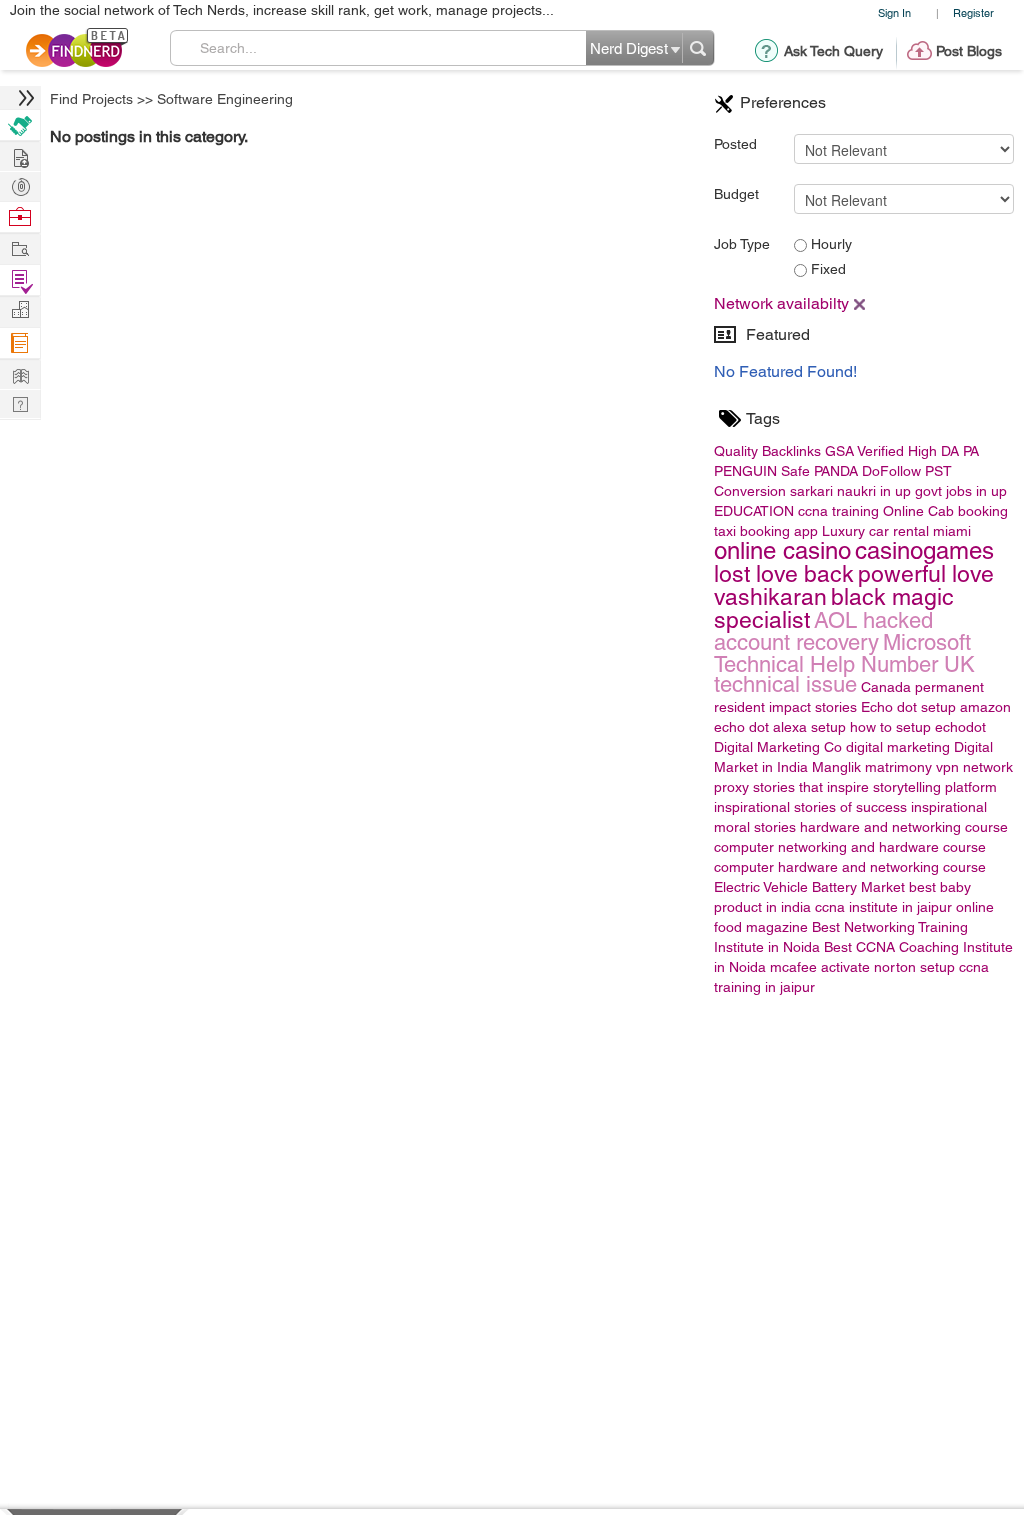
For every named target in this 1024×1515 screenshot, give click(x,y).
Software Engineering (225, 99)
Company (20, 310)
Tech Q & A (20, 402)
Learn (20, 343)
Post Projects (20, 155)
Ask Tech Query (833, 51)
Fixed (826, 269)
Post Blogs (969, 51)
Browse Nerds (20, 184)
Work (20, 217)
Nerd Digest (20, 373)
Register (973, 12)
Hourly (829, 244)
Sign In (894, 12)
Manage (20, 280)
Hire (20, 125)
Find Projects (91, 99)
